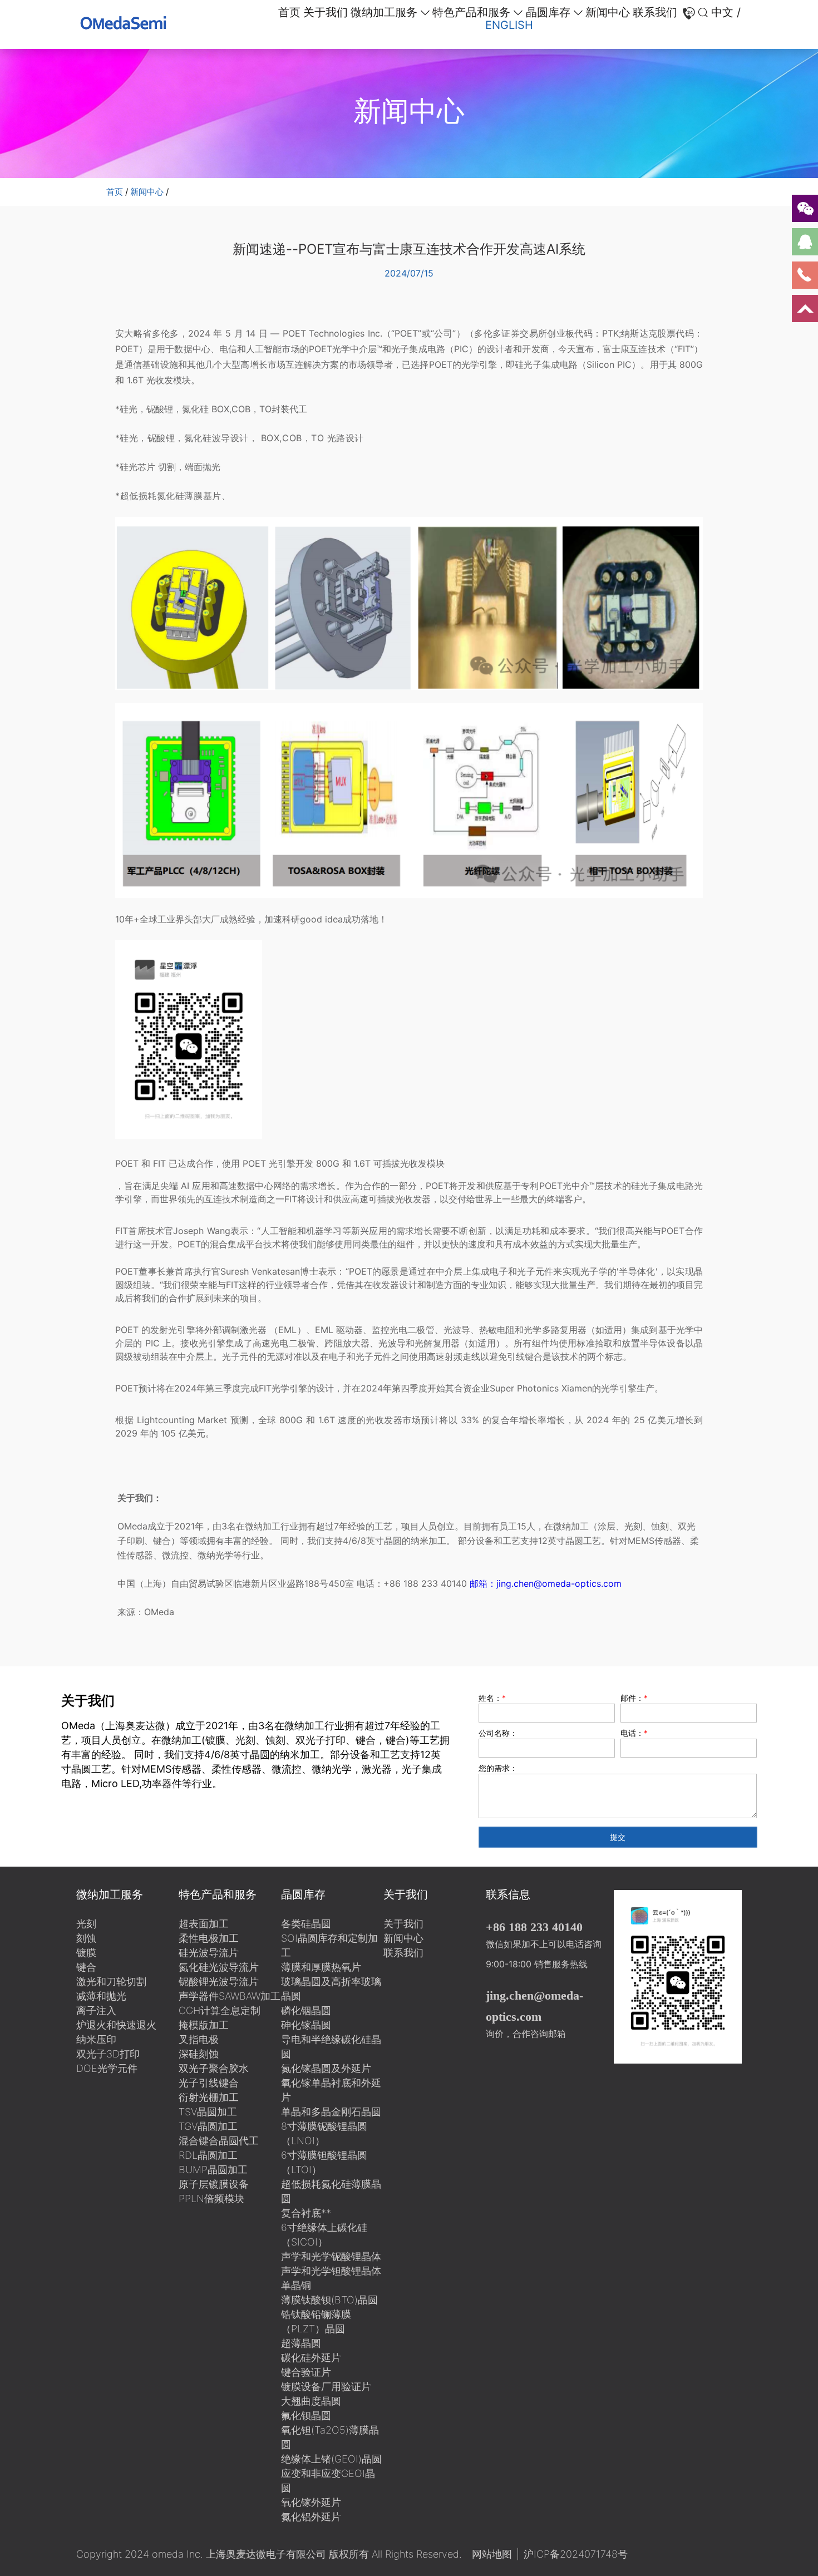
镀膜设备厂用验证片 (326, 2387)
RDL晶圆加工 (208, 2155)
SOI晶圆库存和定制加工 (329, 1945)
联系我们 (655, 12)
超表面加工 (204, 1924)
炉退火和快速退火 (116, 2025)
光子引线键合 (209, 2083)
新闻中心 (608, 12)
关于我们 (326, 12)
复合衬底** (306, 2213)
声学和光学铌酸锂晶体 (331, 2256)
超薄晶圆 (301, 2343)
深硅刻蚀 (199, 2054)
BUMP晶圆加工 (213, 2170)
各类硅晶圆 (306, 1924)
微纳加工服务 (384, 12)
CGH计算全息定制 (220, 2010)
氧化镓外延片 (311, 2502)
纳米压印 (96, 2039)
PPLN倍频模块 (211, 2199)
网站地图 (492, 2554)
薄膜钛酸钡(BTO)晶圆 (329, 2300)
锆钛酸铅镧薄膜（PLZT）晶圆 (316, 2321)
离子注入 (96, 2010)
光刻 (86, 1924)
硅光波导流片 (209, 1953)
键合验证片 (306, 2372)
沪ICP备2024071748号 (576, 2554)
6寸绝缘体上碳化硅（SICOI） (324, 2235)
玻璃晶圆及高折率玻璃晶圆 (331, 1989)
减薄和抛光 (101, 1996)
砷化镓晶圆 (306, 2025)
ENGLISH (509, 25)
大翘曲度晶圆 (311, 2401)
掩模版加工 (204, 2025)
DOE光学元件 (107, 2068)
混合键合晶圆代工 (219, 2141)
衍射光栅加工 (209, 2097)
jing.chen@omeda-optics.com (534, 2006)
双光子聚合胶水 (214, 2068)
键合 (86, 1967)
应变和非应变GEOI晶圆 (328, 2481)
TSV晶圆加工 (208, 2112)
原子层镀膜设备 (214, 2184)
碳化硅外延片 (311, 2358)
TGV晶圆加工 (208, 2126)
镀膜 (86, 1953)
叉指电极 (199, 2039)
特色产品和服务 (471, 12)
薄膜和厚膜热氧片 (321, 1967)
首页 (289, 12)
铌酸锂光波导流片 (219, 1982)
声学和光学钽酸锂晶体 (331, 2271)
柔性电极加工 (209, 1938)
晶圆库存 (548, 12)
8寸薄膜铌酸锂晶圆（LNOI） (324, 2133)
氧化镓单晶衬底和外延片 (331, 2090)
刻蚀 (86, 1938)
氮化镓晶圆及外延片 (326, 2068)
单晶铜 (296, 2285)
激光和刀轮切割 (111, 1982)
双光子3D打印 (108, 2054)
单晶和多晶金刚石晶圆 (331, 2112)
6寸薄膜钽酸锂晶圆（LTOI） (324, 2162)
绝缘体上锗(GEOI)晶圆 (331, 2459)
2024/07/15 (409, 273)
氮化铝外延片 (311, 2517)
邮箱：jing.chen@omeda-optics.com (544, 1583)
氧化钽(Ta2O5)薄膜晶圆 (330, 2437)
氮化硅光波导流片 (219, 1967)
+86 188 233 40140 (534, 1927)
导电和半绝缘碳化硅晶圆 (331, 2047)
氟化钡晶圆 (306, 2415)
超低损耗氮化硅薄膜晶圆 (331, 2191)
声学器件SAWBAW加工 (230, 1996)
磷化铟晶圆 (306, 2010)
